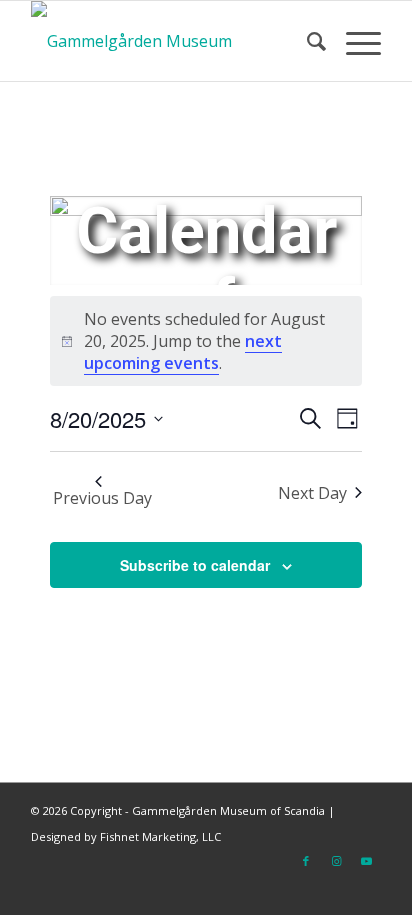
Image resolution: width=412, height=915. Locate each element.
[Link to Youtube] (366, 861)
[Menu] (353, 41)
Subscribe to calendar (195, 565)
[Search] (306, 41)
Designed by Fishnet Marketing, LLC (126, 836)
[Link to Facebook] (306, 861)
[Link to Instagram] (336, 861)
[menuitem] (306, 41)
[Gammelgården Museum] (171, 41)
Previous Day (102, 498)
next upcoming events (183, 352)
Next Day (312, 493)
